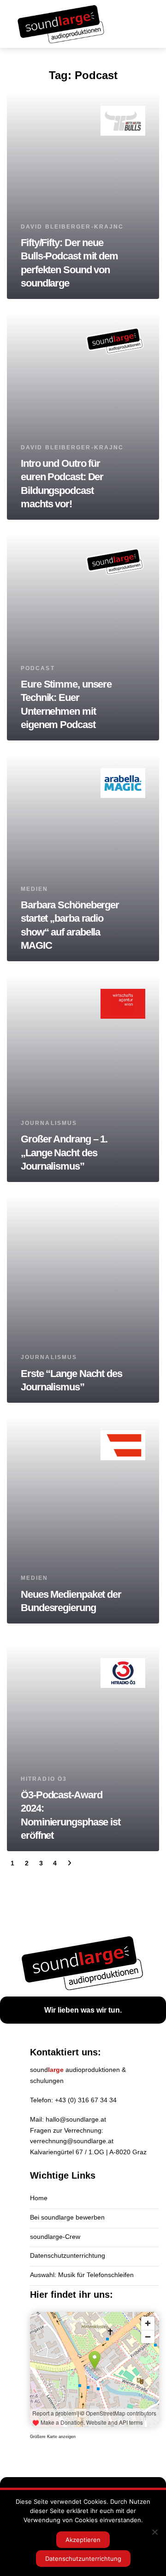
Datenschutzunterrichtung (68, 2255)
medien (35, 889)
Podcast (38, 668)
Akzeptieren (83, 2540)
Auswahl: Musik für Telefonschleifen (82, 2275)
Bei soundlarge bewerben (67, 2217)
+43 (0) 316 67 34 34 (86, 2100)
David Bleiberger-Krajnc (72, 227)
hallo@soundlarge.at (76, 2119)
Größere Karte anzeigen (53, 2437)
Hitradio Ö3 (44, 1779)
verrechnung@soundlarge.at (72, 2141)
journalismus (49, 1123)
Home (39, 2198)
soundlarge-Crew (55, 2237)
